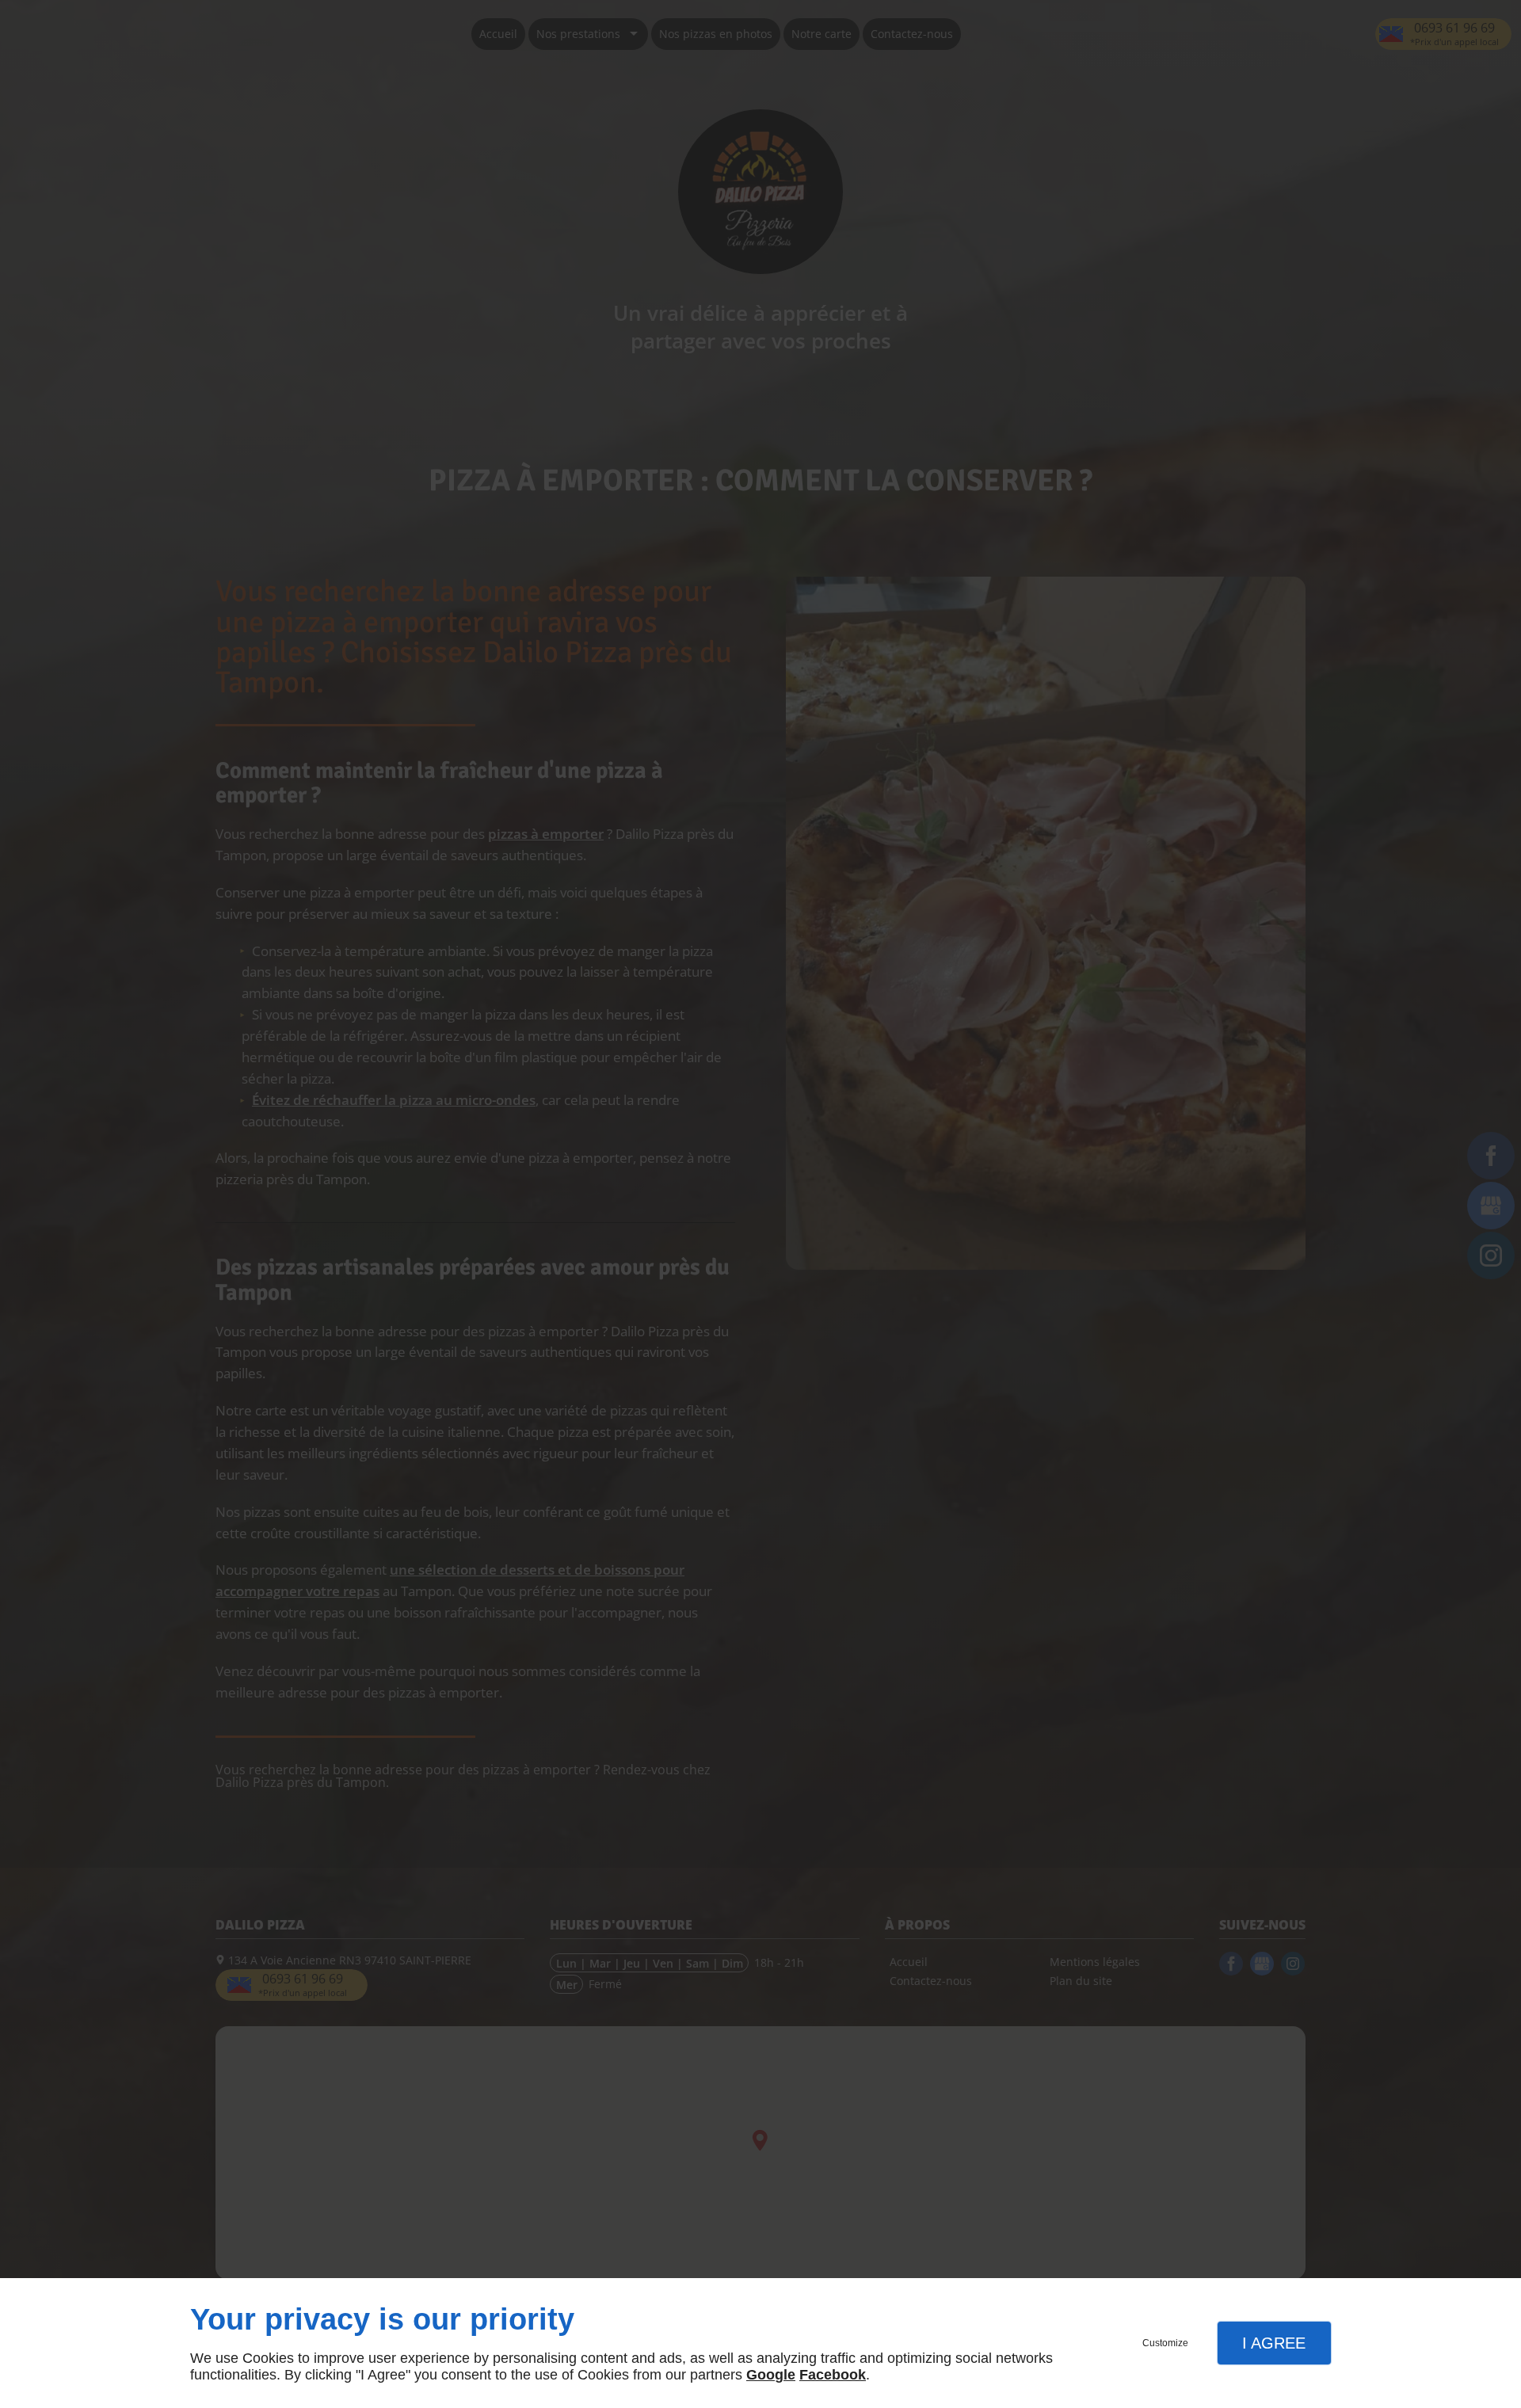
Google (771, 2375)
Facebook (833, 2375)
